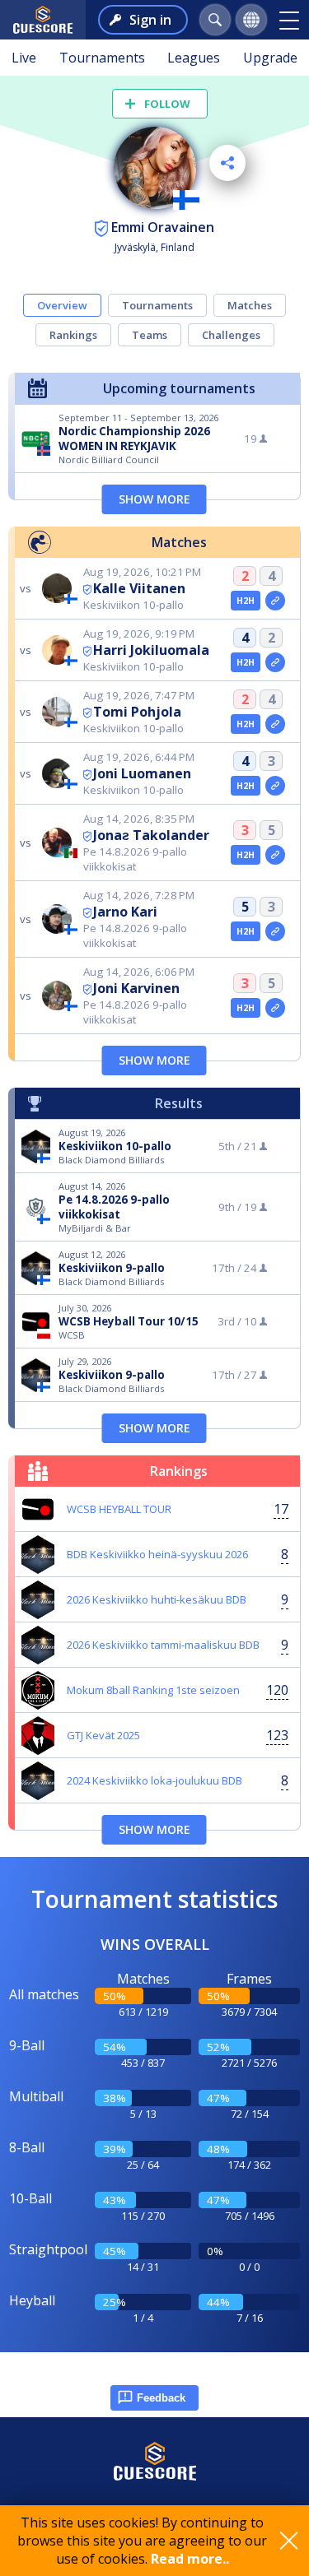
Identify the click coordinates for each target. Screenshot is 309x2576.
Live (24, 58)
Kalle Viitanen (139, 588)
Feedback (161, 2398)
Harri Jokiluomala (151, 650)
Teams (150, 335)
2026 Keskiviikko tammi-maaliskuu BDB (163, 1645)
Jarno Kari (125, 912)
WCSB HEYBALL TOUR (119, 1509)
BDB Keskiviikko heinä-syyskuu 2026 (157, 1554)
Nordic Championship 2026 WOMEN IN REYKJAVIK (134, 439)
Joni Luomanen (142, 773)
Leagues (194, 58)
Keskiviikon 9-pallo (112, 1268)
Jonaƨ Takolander (151, 835)
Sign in (150, 20)
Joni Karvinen (136, 988)
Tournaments (102, 58)
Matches (250, 305)
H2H (246, 601)
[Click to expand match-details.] (275, 601)
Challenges (231, 335)
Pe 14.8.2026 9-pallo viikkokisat (114, 1207)
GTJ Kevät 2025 (103, 1735)
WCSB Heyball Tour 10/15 (129, 1321)
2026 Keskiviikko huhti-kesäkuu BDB (157, 1599)
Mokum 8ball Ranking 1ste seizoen (153, 1690)
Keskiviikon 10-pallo (115, 1146)
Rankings (73, 335)
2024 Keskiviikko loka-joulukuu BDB (154, 1780)
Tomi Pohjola (137, 712)
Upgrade (270, 58)
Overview (62, 305)
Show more (154, 499)
